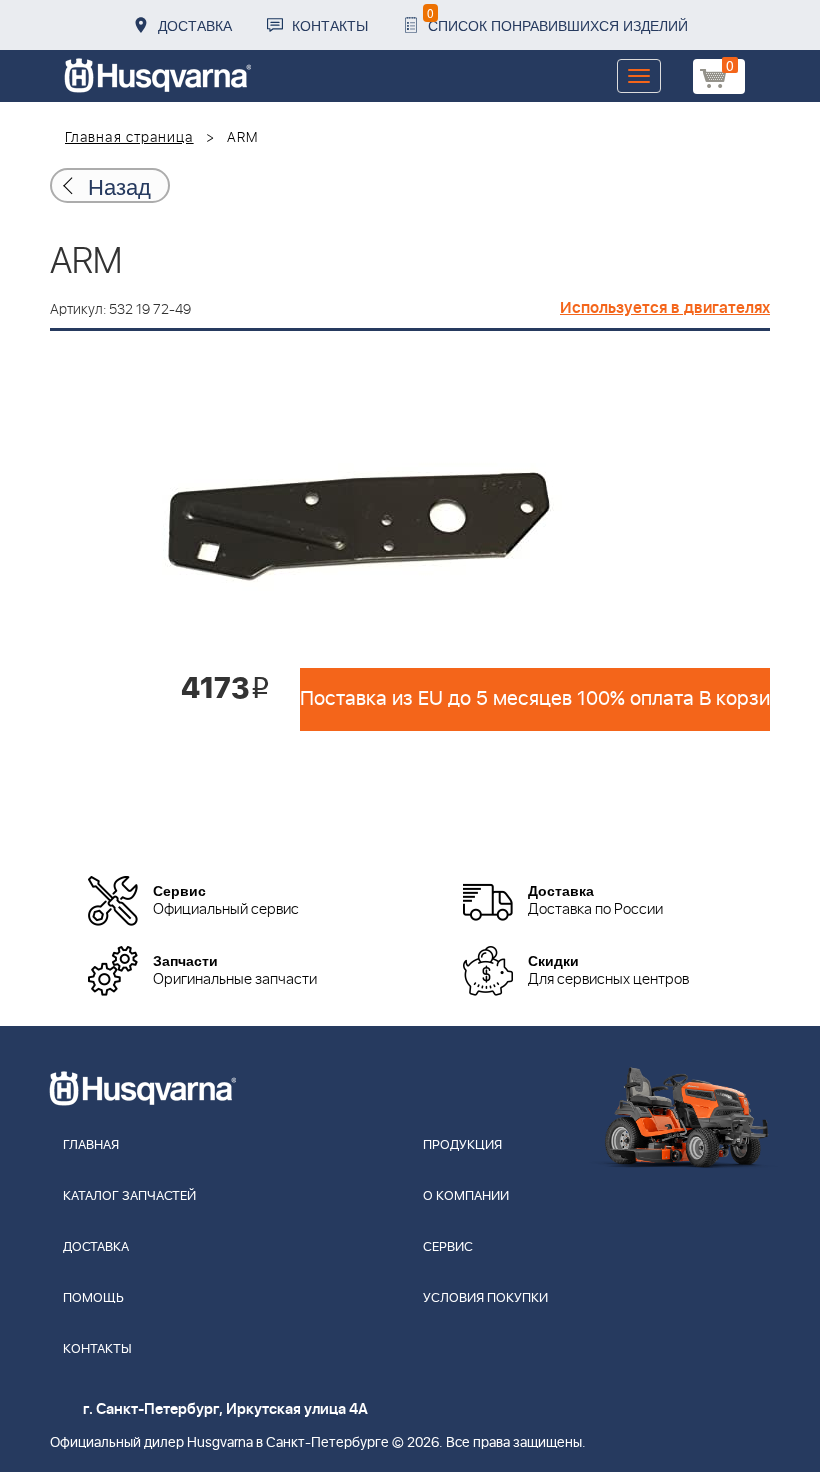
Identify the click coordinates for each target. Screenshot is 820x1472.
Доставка (195, 25)
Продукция (462, 1145)
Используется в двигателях (665, 308)
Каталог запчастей (129, 1196)
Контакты (330, 25)
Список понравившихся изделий (557, 19)
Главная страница (129, 138)
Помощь (93, 1298)
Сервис (448, 1247)
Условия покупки (485, 1298)
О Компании (466, 1196)
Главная (91, 1145)
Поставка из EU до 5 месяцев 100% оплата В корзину (535, 699)
